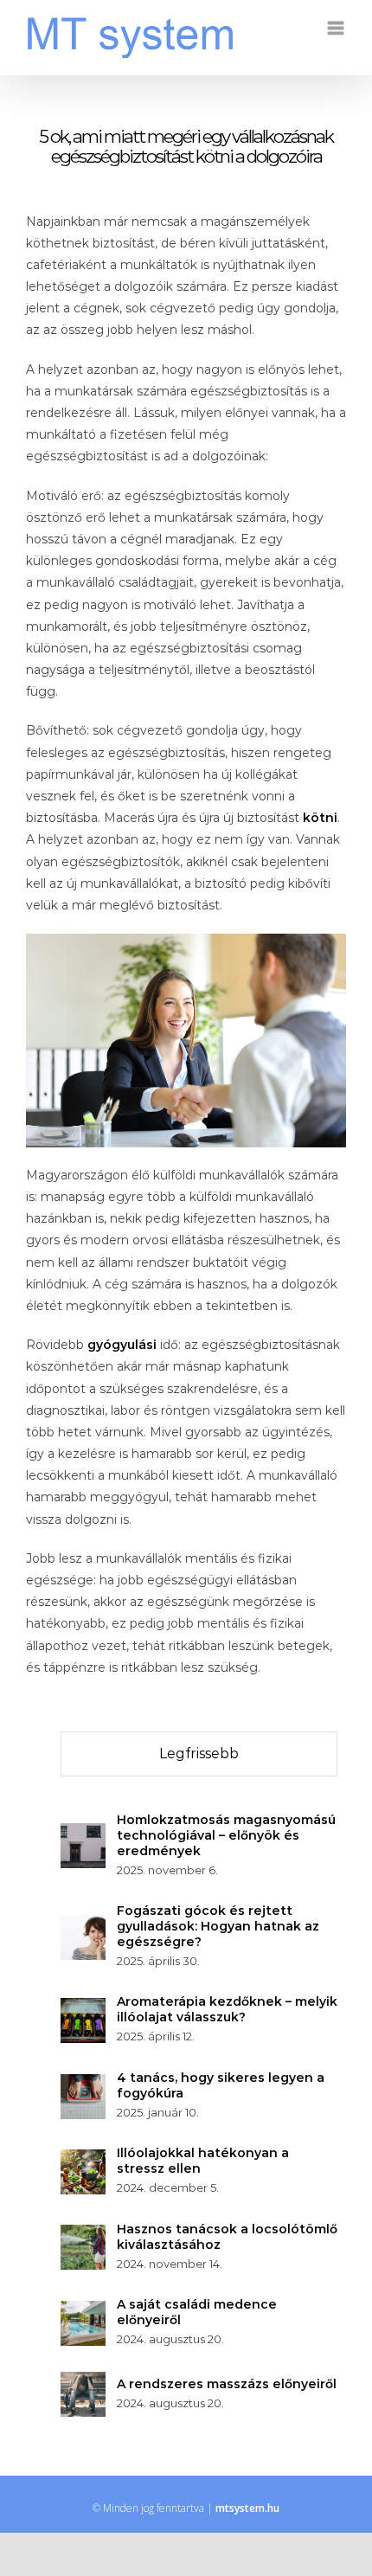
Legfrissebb (199, 1754)
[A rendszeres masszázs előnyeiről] (83, 2382)
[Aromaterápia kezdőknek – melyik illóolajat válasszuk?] (83, 2008)
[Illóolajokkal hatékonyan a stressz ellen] (83, 2160)
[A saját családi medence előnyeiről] (83, 2311)
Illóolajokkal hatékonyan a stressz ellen (203, 2161)
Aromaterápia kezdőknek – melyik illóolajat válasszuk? (227, 2009)
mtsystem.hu (247, 2508)
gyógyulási (122, 1345)
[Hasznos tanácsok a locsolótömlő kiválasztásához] (83, 2235)
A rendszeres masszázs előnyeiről (227, 2384)
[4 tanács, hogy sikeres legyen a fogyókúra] (83, 2085)
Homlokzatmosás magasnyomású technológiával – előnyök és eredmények (226, 1835)
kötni (320, 818)
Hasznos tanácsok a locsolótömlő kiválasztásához (227, 2237)
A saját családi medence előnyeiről (197, 2312)
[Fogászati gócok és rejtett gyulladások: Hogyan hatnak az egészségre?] (83, 1925)
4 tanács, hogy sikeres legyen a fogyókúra (221, 2085)
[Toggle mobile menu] (337, 28)
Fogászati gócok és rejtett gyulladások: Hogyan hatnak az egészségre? (218, 1926)
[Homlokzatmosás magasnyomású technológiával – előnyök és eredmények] (83, 1834)
